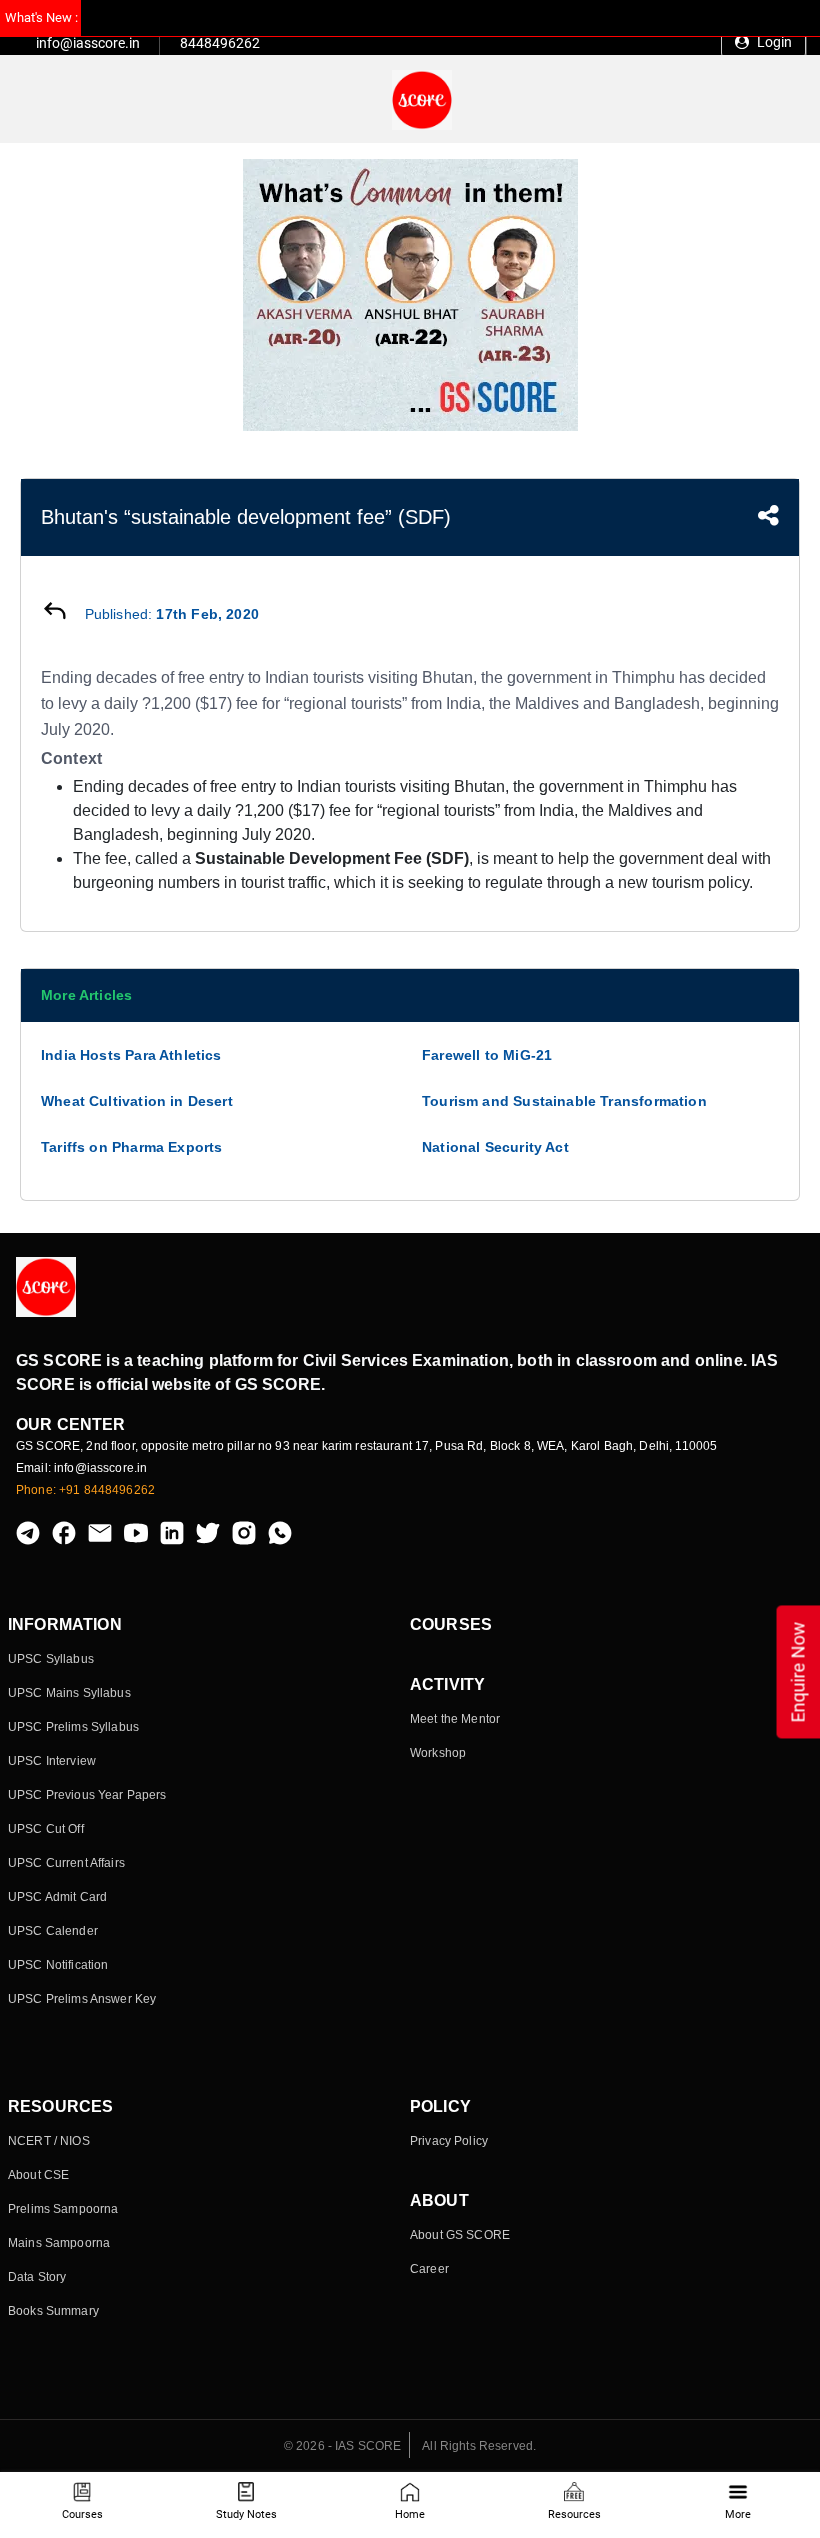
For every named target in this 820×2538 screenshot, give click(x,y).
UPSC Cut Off (46, 1829)
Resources (574, 2514)
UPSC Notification (58, 1965)
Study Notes (246, 2514)
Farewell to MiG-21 (487, 1055)
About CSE (38, 2175)
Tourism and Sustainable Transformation (564, 1101)
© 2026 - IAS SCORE (343, 2446)
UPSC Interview (52, 1761)
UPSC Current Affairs (66, 1863)
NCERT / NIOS (49, 2141)
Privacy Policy (449, 2141)
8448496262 (220, 43)
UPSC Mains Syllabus (69, 1693)
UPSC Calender (53, 1931)
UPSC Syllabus (51, 1659)
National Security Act (495, 1147)
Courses (82, 2514)
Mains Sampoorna (59, 2243)
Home (410, 2514)
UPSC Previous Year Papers (87, 1795)
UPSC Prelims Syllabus (73, 1727)
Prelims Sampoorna (63, 2209)
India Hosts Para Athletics (131, 1055)
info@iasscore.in (88, 43)
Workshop (438, 1753)
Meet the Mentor (455, 1719)
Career (429, 2269)
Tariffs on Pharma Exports (132, 1147)
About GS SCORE (460, 2235)
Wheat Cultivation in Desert (137, 1101)
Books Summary (53, 2311)
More (738, 2514)
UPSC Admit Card (57, 1897)
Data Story (37, 2277)
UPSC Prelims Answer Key (82, 1999)
